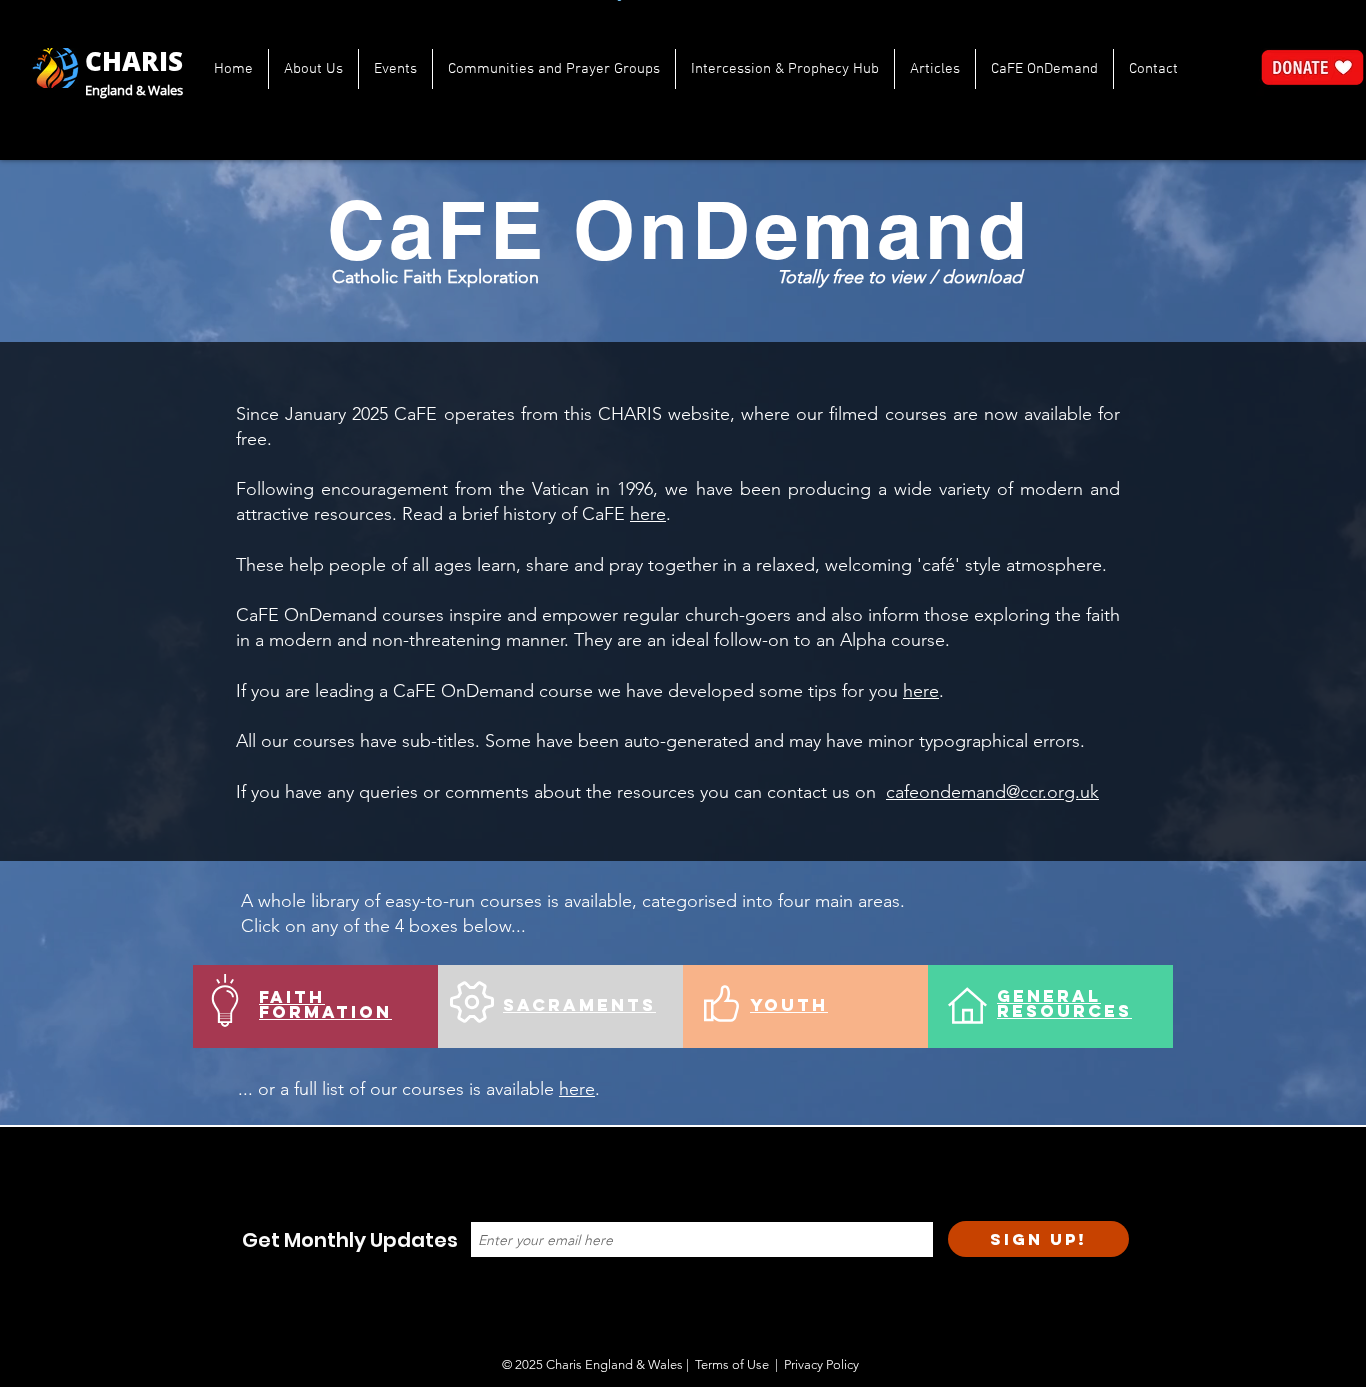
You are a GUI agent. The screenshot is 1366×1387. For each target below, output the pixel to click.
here (648, 514)
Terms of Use (732, 1364)
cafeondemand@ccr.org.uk (992, 792)
